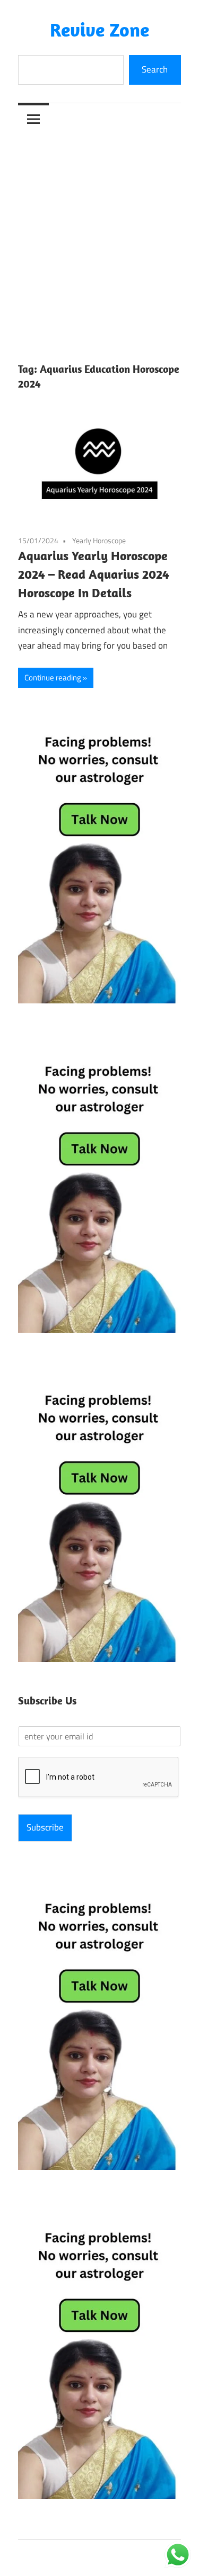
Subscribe (45, 1827)
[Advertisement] (99, 239)
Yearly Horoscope (99, 540)
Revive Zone (99, 29)
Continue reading (53, 677)
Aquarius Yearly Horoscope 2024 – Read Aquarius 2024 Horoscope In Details (94, 574)
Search (155, 69)
